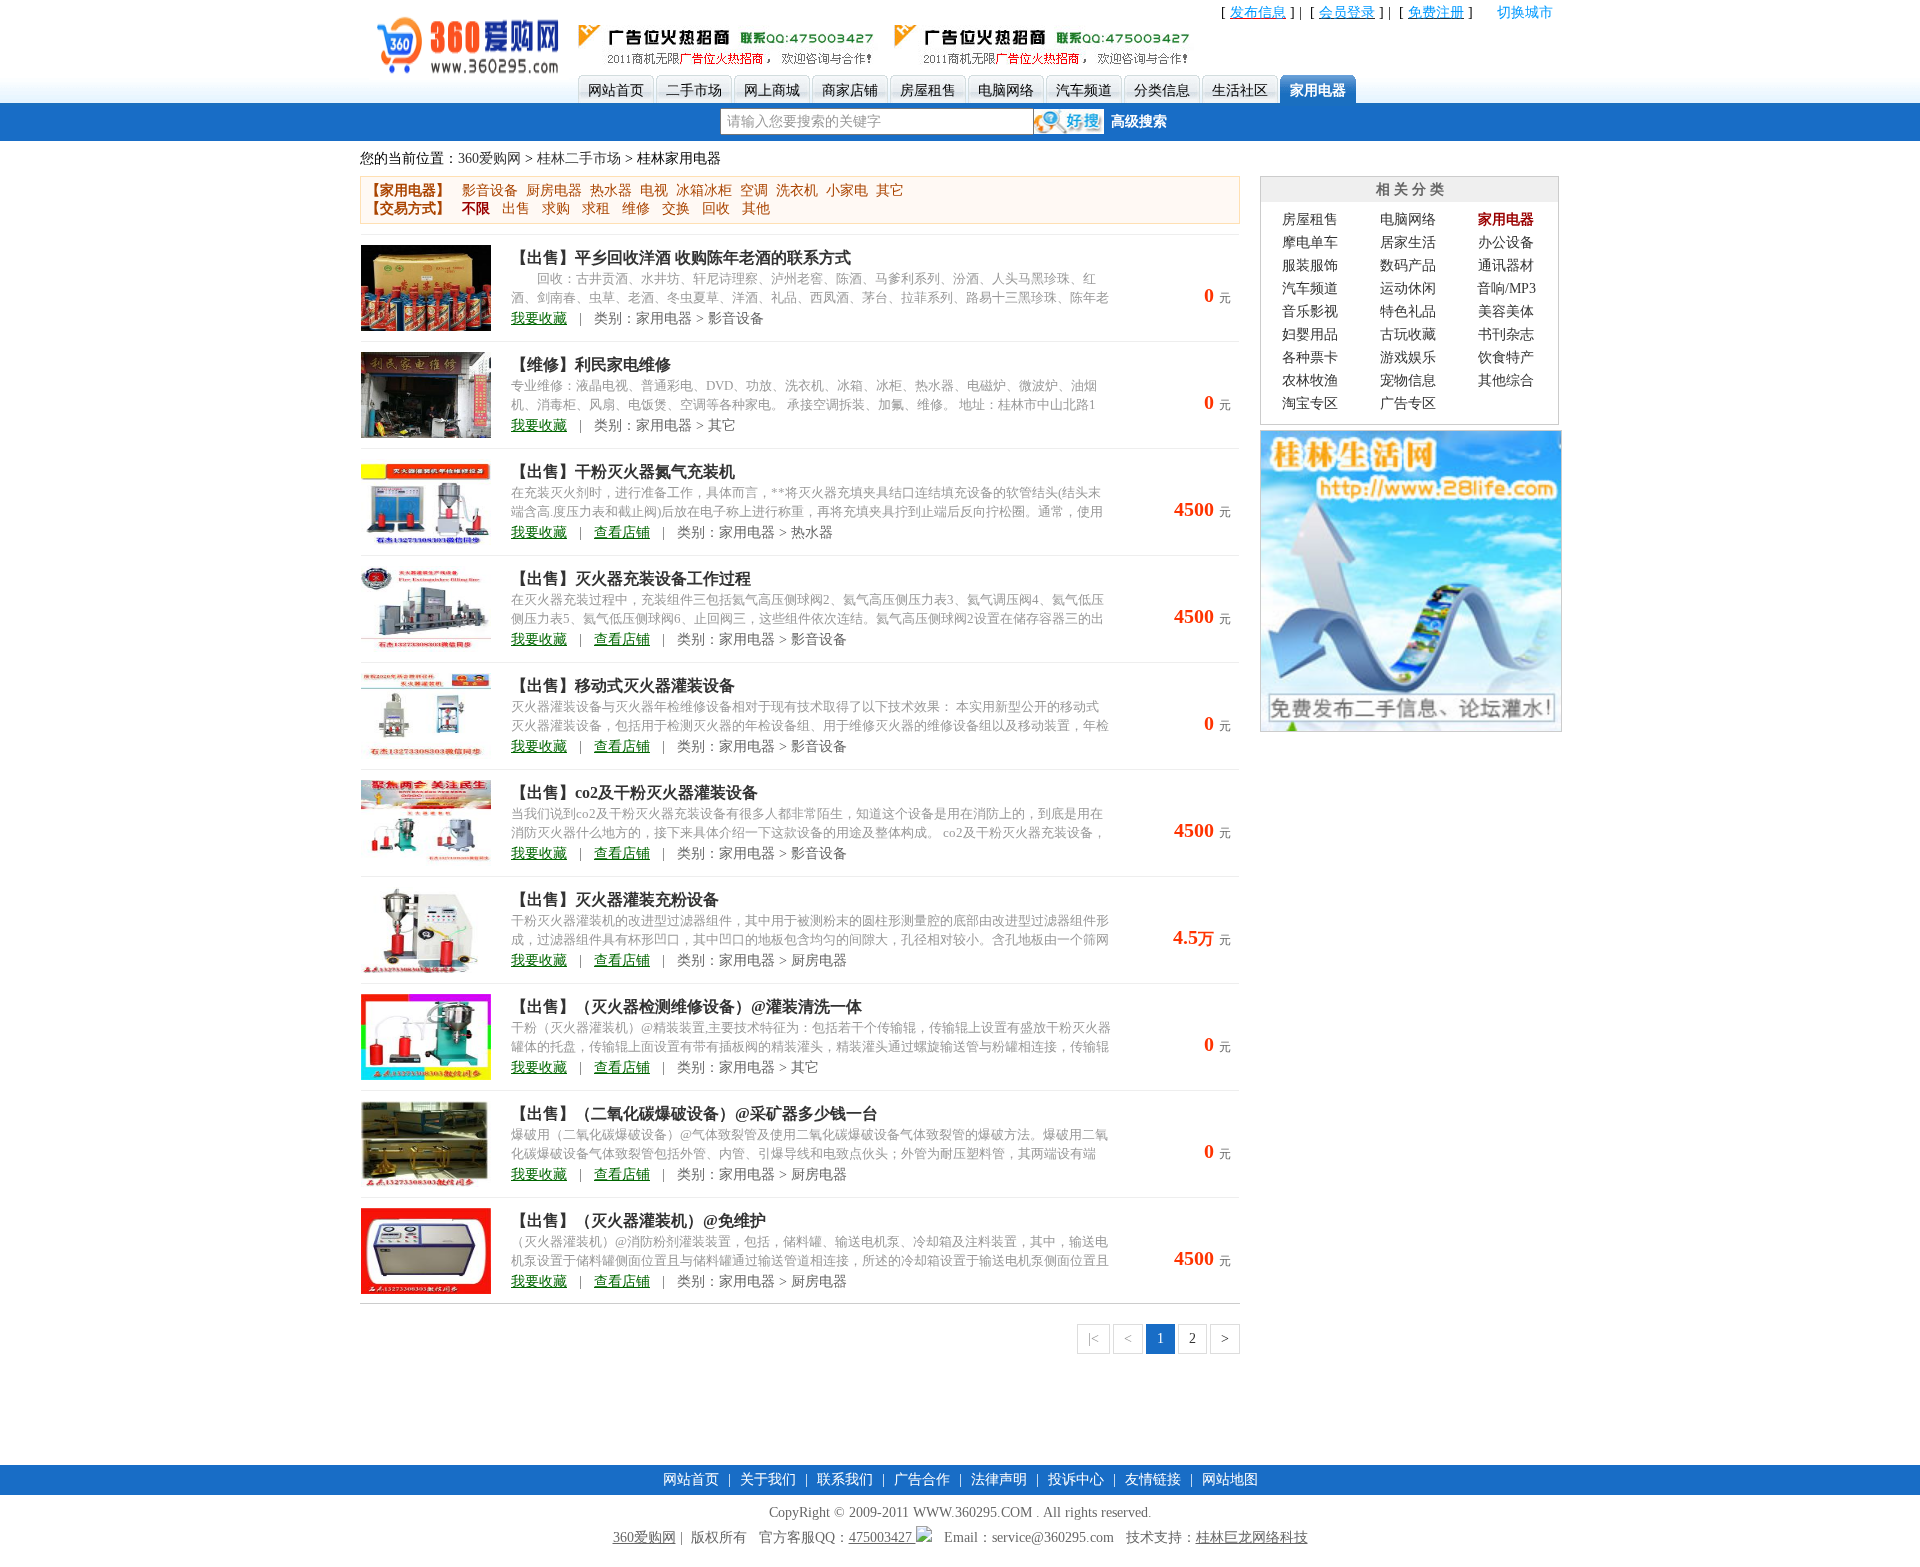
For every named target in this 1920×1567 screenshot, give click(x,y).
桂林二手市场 (579, 158)
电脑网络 (1408, 219)
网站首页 (691, 1479)
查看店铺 (622, 532)
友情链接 (1153, 1479)
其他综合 (1506, 380)
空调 (754, 190)
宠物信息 (1408, 380)
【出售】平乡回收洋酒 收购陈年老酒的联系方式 (681, 257)
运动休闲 (1408, 288)
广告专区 (1408, 403)
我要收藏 (539, 318)
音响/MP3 (1506, 288)
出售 (516, 208)
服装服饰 (1310, 265)
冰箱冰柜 (704, 190)
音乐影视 (1310, 311)
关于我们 (768, 1479)
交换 (676, 208)
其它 (890, 190)
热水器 (611, 190)
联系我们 (845, 1479)
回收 (716, 208)
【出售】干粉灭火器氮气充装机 (623, 471)
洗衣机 (797, 190)
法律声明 (999, 1479)
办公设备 (1506, 242)
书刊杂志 (1506, 334)
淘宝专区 (1310, 403)
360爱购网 (489, 158)
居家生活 (1408, 242)
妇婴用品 (1310, 334)
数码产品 (1408, 265)
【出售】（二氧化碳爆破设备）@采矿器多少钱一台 (694, 1113)
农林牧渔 (1310, 380)
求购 (556, 208)
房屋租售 (1310, 219)
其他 (756, 208)
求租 (596, 208)
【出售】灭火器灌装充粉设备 (615, 899)
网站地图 (1230, 1479)
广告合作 (922, 1479)
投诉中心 (1076, 1479)
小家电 (847, 190)
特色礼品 (1408, 311)
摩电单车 (1310, 242)
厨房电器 (554, 190)
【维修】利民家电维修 (591, 364)
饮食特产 (1506, 357)
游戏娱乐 (1408, 357)
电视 (654, 190)
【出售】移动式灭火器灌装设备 (623, 685)
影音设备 (490, 190)
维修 (636, 208)
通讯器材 (1506, 265)
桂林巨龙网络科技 (1252, 1537)
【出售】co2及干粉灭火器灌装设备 (634, 792)
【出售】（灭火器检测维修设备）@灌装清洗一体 (686, 1006)
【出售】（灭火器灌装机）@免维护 (638, 1220)
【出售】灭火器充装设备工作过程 (631, 578)
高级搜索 (1139, 121)
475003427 (882, 1537)
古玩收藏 (1408, 334)
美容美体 (1506, 311)
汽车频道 (1310, 288)
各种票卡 (1310, 357)
